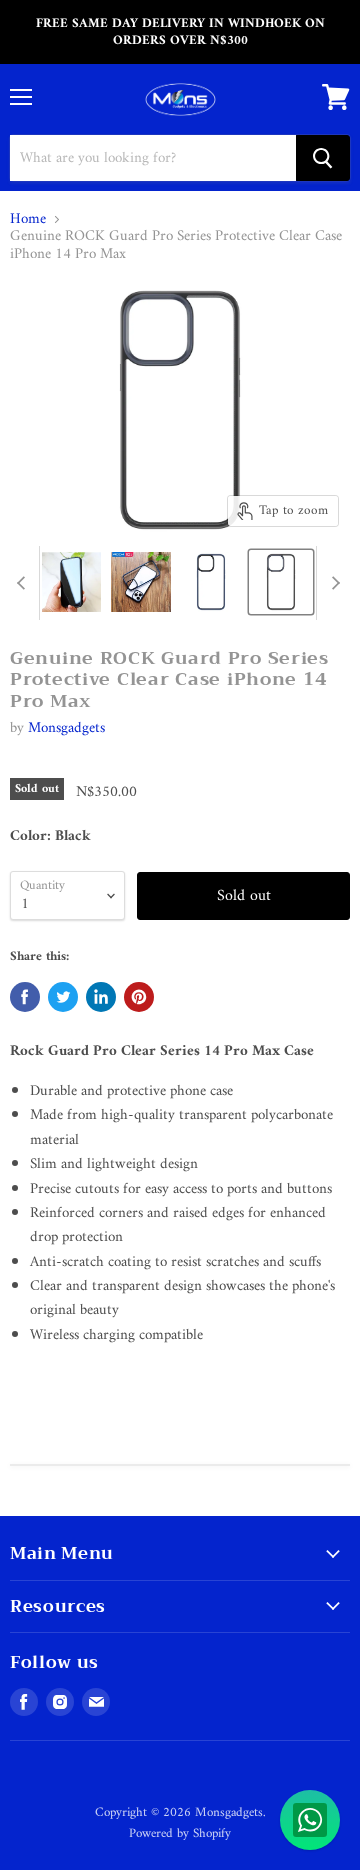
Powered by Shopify (180, 1833)
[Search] (323, 158)
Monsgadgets (66, 728)
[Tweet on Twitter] (63, 997)
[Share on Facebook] (25, 997)
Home (28, 219)
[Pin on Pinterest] (139, 997)
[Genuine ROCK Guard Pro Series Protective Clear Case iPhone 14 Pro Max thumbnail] (71, 582)
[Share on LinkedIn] (101, 997)
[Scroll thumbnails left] (24, 583)
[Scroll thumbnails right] (332, 583)
